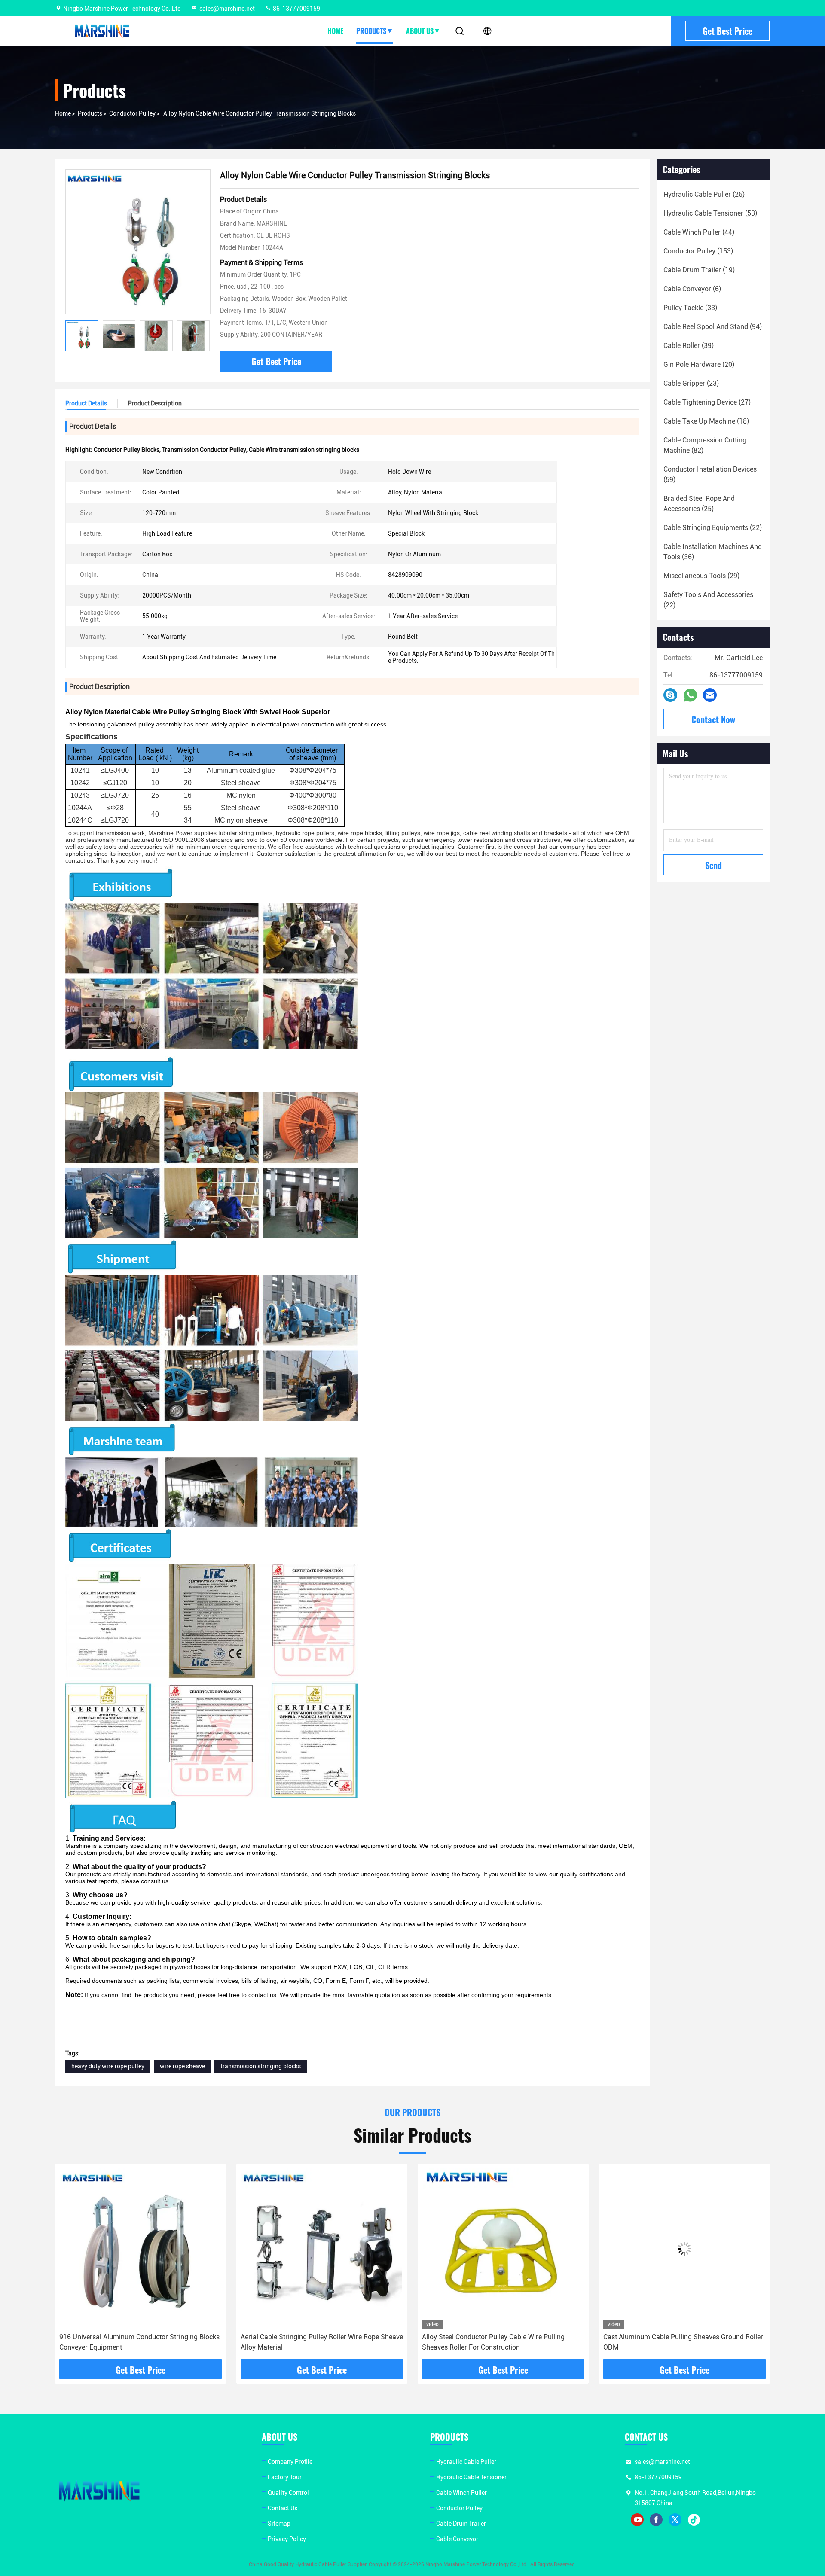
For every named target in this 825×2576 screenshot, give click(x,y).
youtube (637, 2520)
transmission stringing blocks (261, 2066)
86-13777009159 (296, 9)
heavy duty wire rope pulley (108, 2066)
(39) (689, 346)
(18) (706, 421)
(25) (699, 504)
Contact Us (283, 2508)
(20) (699, 364)
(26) (704, 194)
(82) (705, 445)
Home (335, 31)
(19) (699, 270)
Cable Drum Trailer (461, 2524)
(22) (713, 528)
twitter (675, 2520)
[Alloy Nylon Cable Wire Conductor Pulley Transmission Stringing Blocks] (138, 242)
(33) (690, 308)
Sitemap (279, 2524)
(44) (699, 232)
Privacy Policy (287, 2539)
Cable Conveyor (457, 2539)
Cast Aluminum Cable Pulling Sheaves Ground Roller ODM (502, 2342)
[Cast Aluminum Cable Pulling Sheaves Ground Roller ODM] (503, 2248)
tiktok (694, 2520)
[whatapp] (690, 695)
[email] (710, 695)
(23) (691, 383)
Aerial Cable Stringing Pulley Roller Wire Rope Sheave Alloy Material (141, 2342)
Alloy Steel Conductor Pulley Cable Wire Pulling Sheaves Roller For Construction (312, 2342)
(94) (713, 327)
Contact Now (713, 719)
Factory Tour (285, 2477)
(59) (710, 474)
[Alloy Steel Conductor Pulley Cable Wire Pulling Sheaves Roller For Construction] (322, 2248)
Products (371, 31)
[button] (203, 336)
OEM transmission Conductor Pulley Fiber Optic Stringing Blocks (676, 2342)
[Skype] (670, 695)
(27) (707, 402)
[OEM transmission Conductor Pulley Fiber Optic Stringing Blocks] (684, 2248)
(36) (713, 552)
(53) (710, 213)
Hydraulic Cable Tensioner (471, 2477)
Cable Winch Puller (461, 2493)
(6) (692, 289)
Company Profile (290, 2462)
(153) (698, 251)
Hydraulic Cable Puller (466, 2462)
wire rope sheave (182, 2066)
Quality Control (288, 2493)
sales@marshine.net (227, 9)
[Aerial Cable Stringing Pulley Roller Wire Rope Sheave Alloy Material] (141, 2248)
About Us (420, 31)
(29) (701, 576)
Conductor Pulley (132, 113)
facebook (656, 2520)
